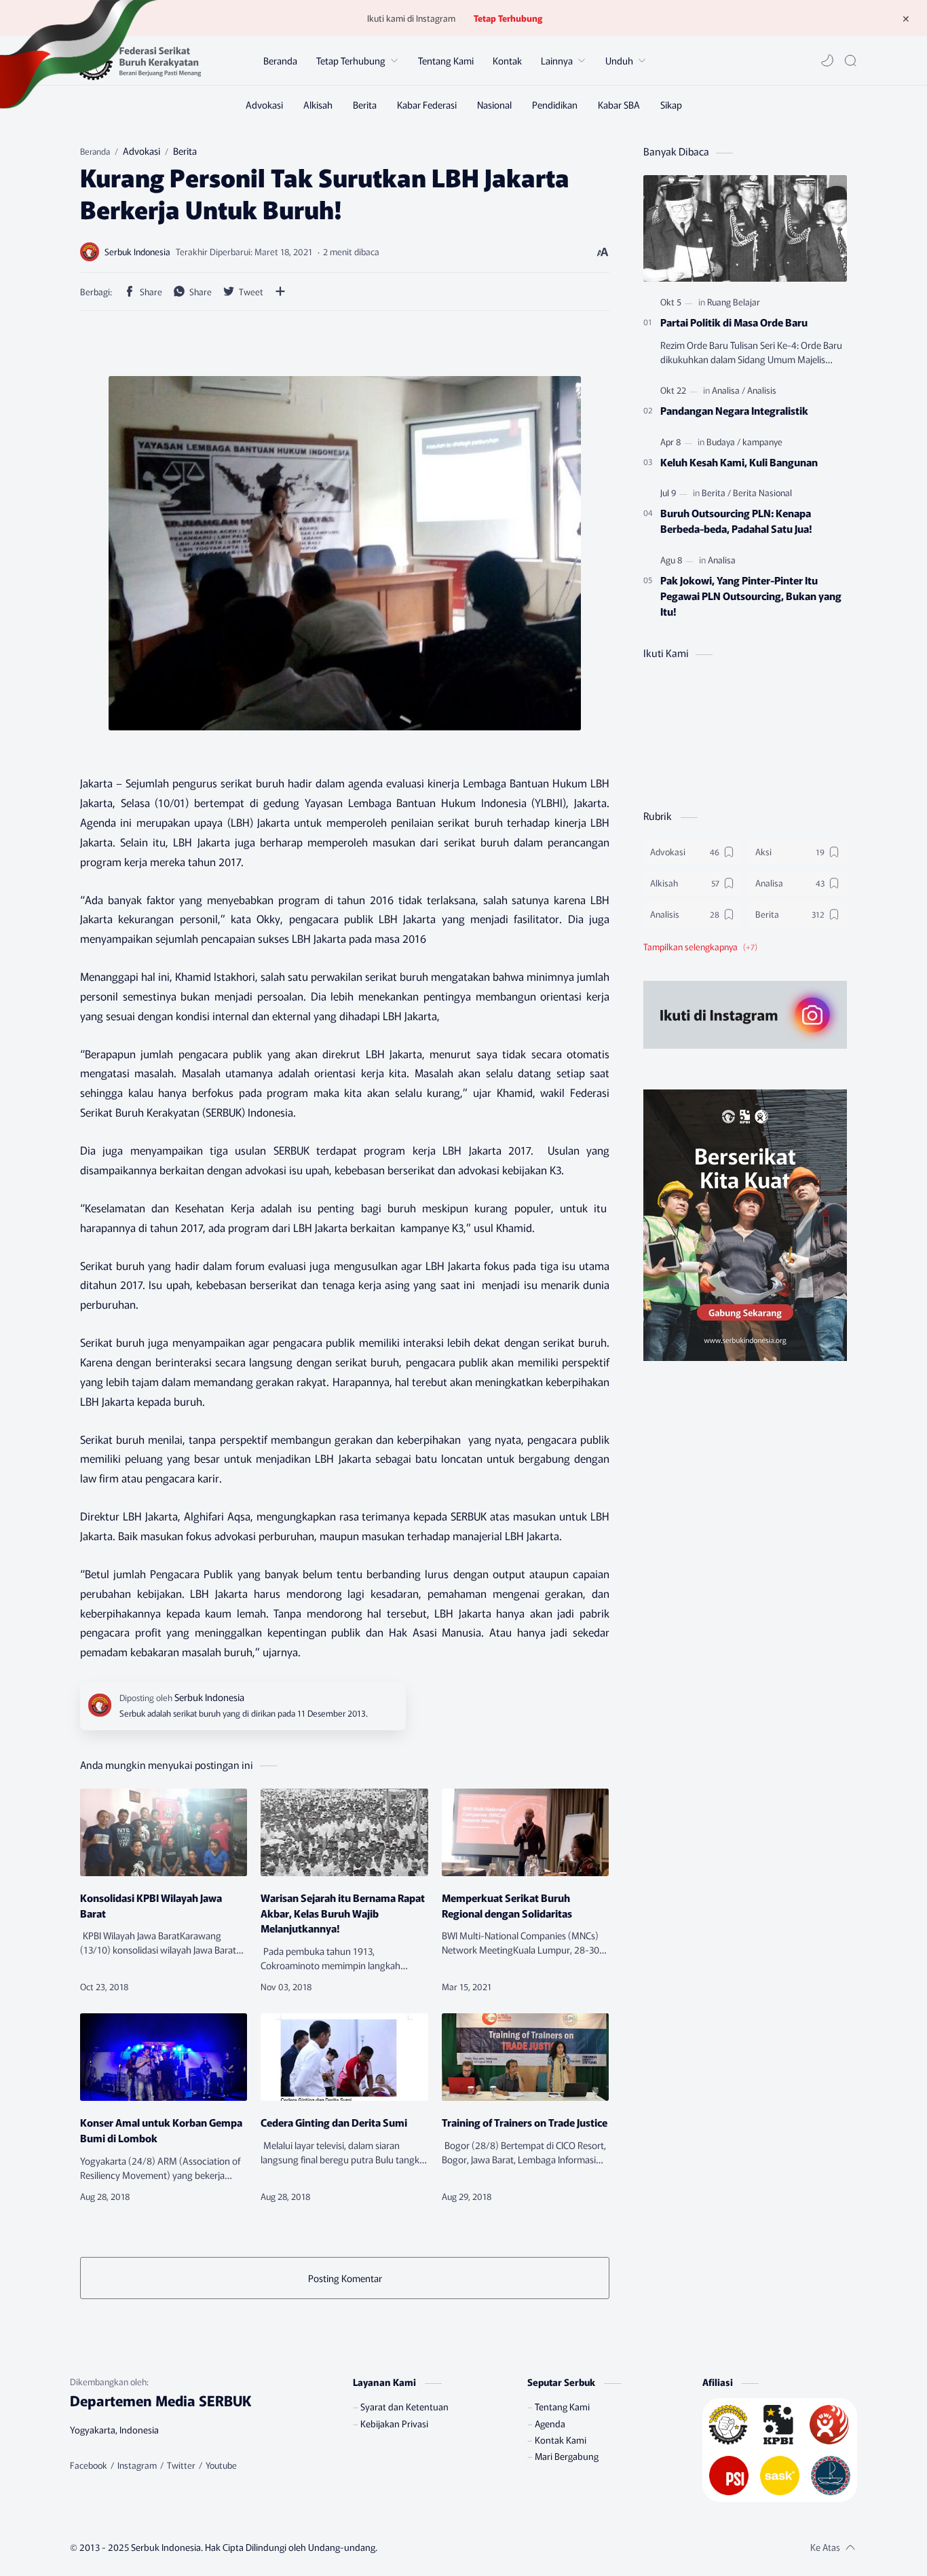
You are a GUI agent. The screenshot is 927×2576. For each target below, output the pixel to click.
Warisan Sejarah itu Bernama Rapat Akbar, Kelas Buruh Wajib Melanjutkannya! (343, 1913)
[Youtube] (221, 2465)
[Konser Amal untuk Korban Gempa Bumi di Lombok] (164, 2057)
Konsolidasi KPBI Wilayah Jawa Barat (151, 1905)
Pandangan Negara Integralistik (734, 410)
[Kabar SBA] (619, 105)
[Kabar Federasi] (427, 105)
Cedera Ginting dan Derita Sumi (334, 2122)
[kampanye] (762, 442)
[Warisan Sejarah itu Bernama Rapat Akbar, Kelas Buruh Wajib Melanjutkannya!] (344, 1832)
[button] (827, 60)
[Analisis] (762, 390)
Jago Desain (458, 2547)
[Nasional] (494, 105)
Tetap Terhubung (508, 18)
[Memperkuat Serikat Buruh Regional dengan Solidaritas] (525, 1832)
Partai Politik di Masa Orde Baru (734, 322)
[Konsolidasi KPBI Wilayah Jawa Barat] (164, 1832)
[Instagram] (137, 2465)
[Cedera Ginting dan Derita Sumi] (344, 2057)
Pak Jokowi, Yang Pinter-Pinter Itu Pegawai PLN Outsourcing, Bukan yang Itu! (751, 595)
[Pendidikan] (555, 105)
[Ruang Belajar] (734, 302)
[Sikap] (671, 105)
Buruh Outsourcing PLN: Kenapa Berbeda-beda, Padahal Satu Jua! (736, 520)
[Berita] (365, 105)
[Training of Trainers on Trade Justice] (525, 2057)
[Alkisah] (318, 105)
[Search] (850, 60)
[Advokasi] (264, 105)
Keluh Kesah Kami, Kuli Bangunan (739, 462)
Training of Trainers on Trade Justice (525, 2122)
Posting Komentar (345, 2278)
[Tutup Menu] (906, 18)
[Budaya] (723, 442)
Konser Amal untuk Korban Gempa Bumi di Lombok (161, 2130)
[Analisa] (729, 390)
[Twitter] (181, 2465)
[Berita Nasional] (762, 492)
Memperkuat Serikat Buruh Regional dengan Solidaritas (507, 1905)
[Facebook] (89, 2465)
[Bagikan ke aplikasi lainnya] (280, 291)
